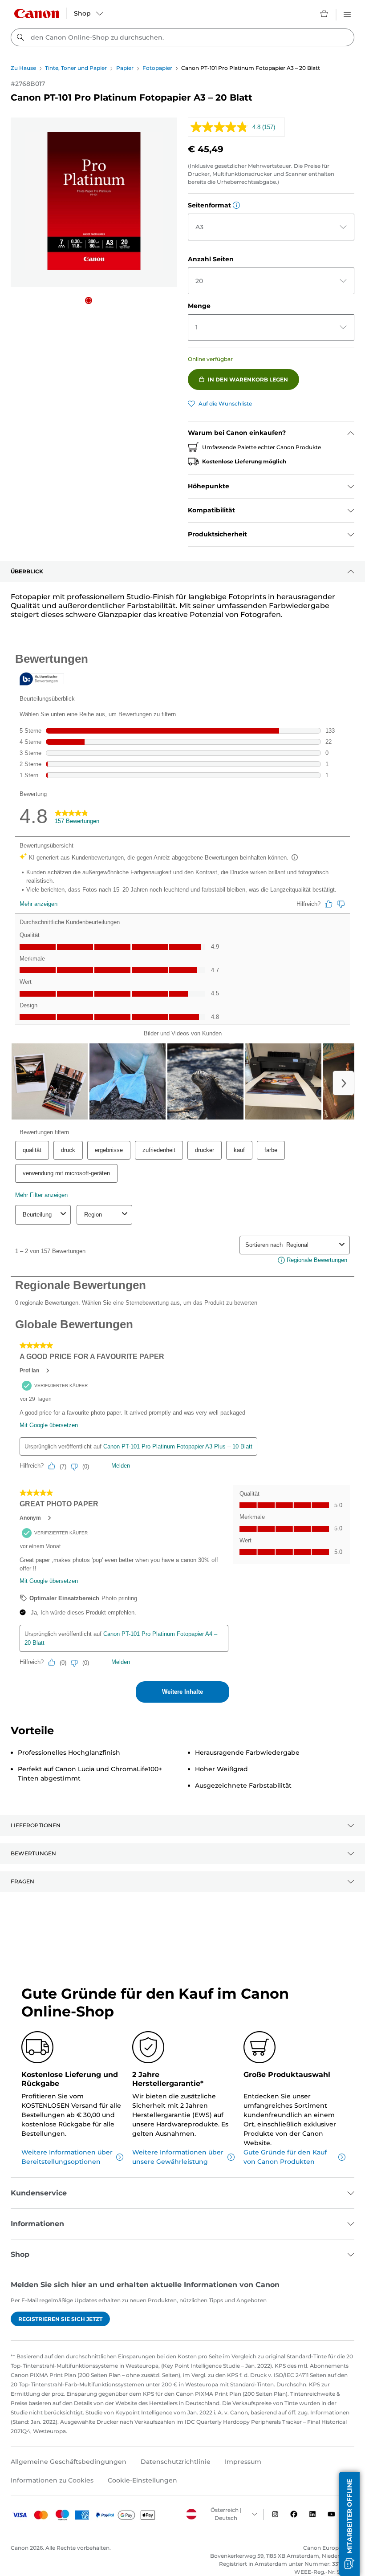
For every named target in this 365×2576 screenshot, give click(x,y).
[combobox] (182, 37)
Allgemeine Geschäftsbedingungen (69, 2462)
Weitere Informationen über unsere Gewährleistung (178, 2157)
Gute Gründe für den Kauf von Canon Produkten (285, 2157)
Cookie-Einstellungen (142, 2480)
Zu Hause (23, 68)
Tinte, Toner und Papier (76, 68)
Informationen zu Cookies (52, 2480)
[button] (89, 300)
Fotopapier (157, 68)
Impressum (243, 2462)
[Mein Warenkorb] (324, 13)
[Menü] (347, 13)
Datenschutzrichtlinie (176, 2462)
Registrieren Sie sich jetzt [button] (60, 2319)
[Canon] (36, 14)
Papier (125, 68)
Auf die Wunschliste (225, 404)
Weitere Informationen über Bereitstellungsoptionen (67, 2157)
